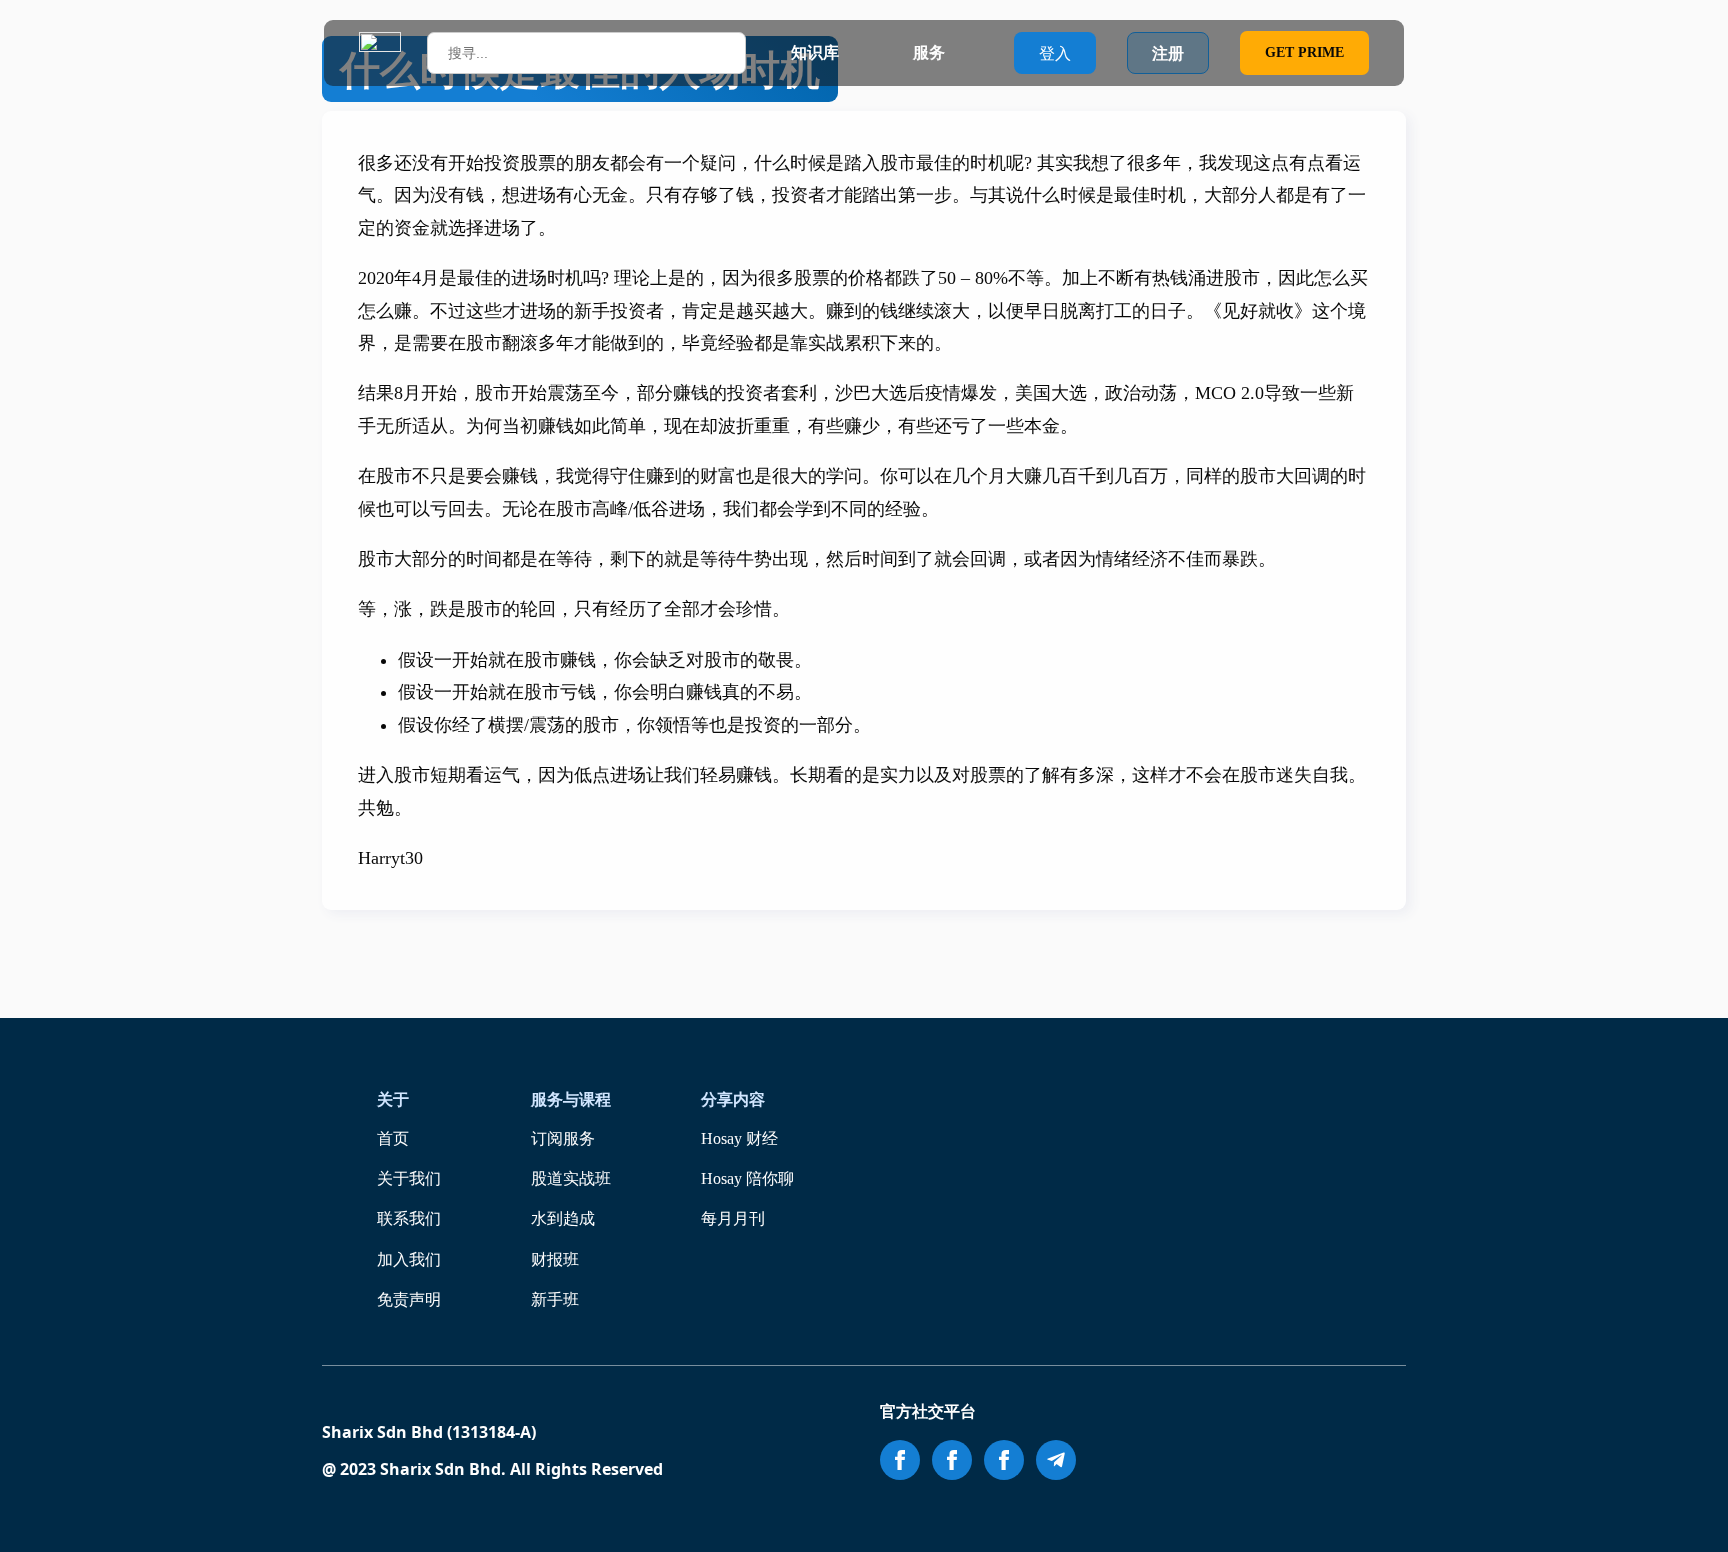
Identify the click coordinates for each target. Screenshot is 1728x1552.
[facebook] (900, 1460)
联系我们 (409, 1218)
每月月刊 (733, 1218)
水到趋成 (563, 1218)
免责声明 (409, 1299)
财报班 (555, 1259)
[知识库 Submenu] (858, 53)
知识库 (815, 52)
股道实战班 (571, 1178)
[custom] (1056, 1460)
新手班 (555, 1299)
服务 (929, 52)
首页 (393, 1138)
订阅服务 (563, 1138)
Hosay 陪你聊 (747, 1178)
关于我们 (409, 1178)
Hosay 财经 (739, 1138)
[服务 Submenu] (964, 53)
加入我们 (409, 1259)
